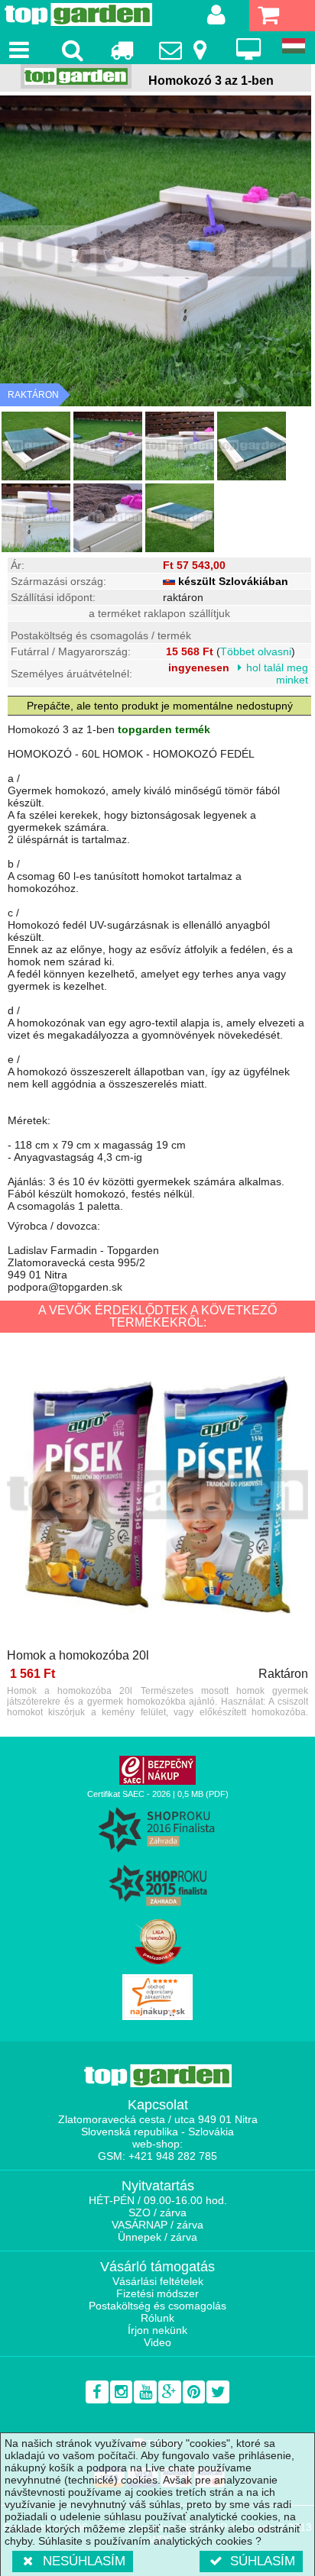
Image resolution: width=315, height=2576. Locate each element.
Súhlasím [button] (263, 2561)
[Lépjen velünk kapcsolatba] (185, 50)
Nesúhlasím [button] (84, 2561)
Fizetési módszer (157, 2293)
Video (157, 2342)
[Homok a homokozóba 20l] (157, 1496)
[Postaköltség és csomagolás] (122, 50)
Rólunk (157, 2318)
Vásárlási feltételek (158, 2281)
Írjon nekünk (157, 2330)
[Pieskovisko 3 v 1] (36, 446)
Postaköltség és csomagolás (157, 2306)
